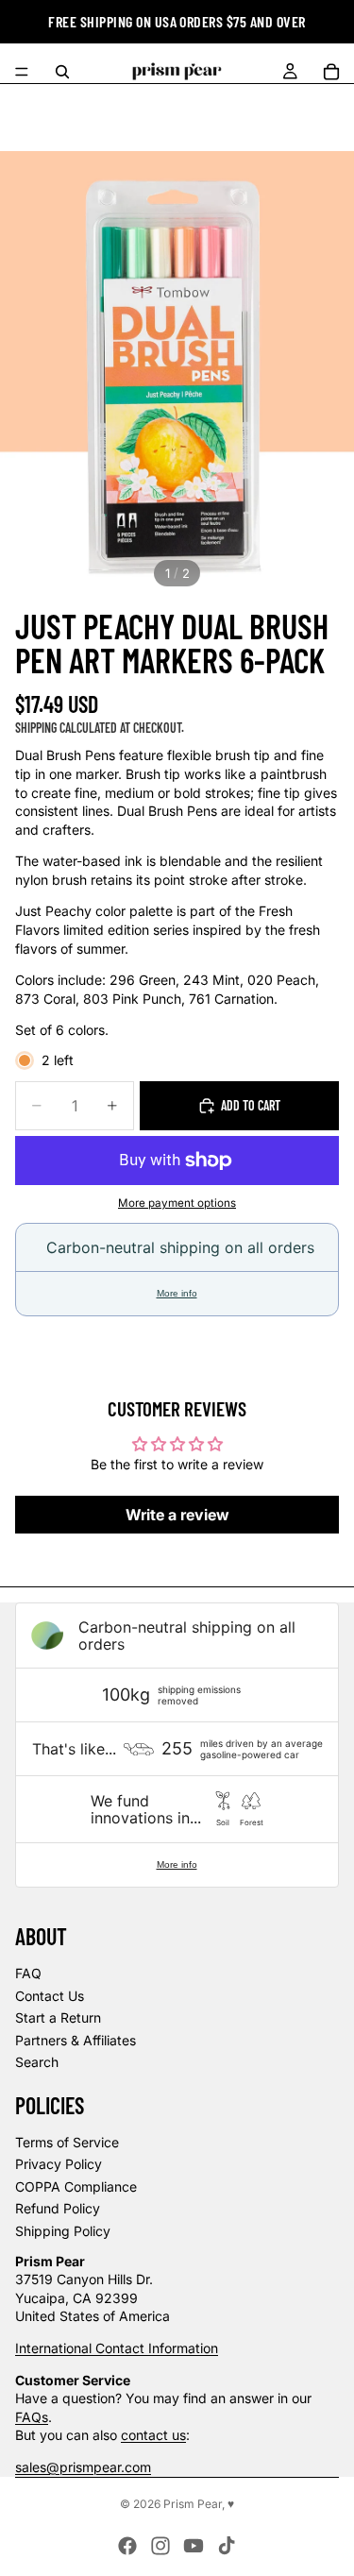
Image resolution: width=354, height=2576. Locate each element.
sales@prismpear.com (83, 2467)
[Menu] (22, 72)
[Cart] (331, 72)
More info (177, 1293)
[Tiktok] (227, 2546)
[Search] (62, 72)
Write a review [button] (177, 1515)
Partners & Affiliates (76, 2040)
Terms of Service (67, 2142)
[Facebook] (127, 2546)
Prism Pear (193, 2504)
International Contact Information (117, 2348)
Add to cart (251, 1105)
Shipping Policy (63, 2231)
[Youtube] (194, 2546)
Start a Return (58, 2017)
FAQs (32, 2417)
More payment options (177, 1203)
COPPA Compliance (76, 2186)
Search (37, 2062)
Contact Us (50, 1996)
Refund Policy (58, 2208)
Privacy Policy (59, 2164)
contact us (153, 2435)
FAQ (28, 1973)
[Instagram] (160, 2546)
